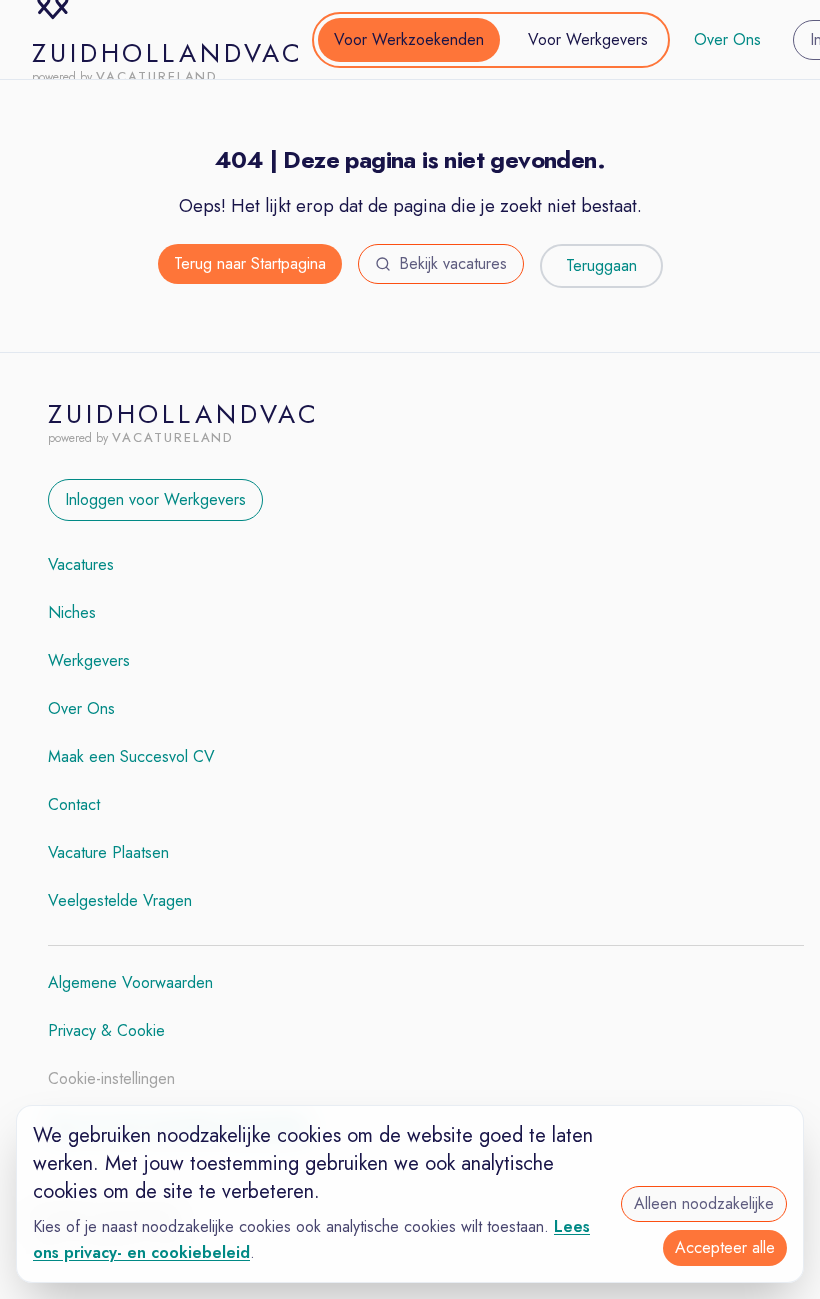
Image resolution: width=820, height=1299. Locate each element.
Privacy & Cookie (106, 1030)
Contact (74, 804)
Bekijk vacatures (453, 263)
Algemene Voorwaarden (130, 982)
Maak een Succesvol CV (131, 756)
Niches (72, 612)
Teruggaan (601, 265)
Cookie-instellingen (111, 1078)
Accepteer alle (725, 1247)
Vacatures (81, 564)
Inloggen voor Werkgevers (155, 499)
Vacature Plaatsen (108, 852)
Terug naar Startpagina (250, 263)
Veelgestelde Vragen (120, 900)
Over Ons (727, 39)
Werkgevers (89, 660)
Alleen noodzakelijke (704, 1203)
